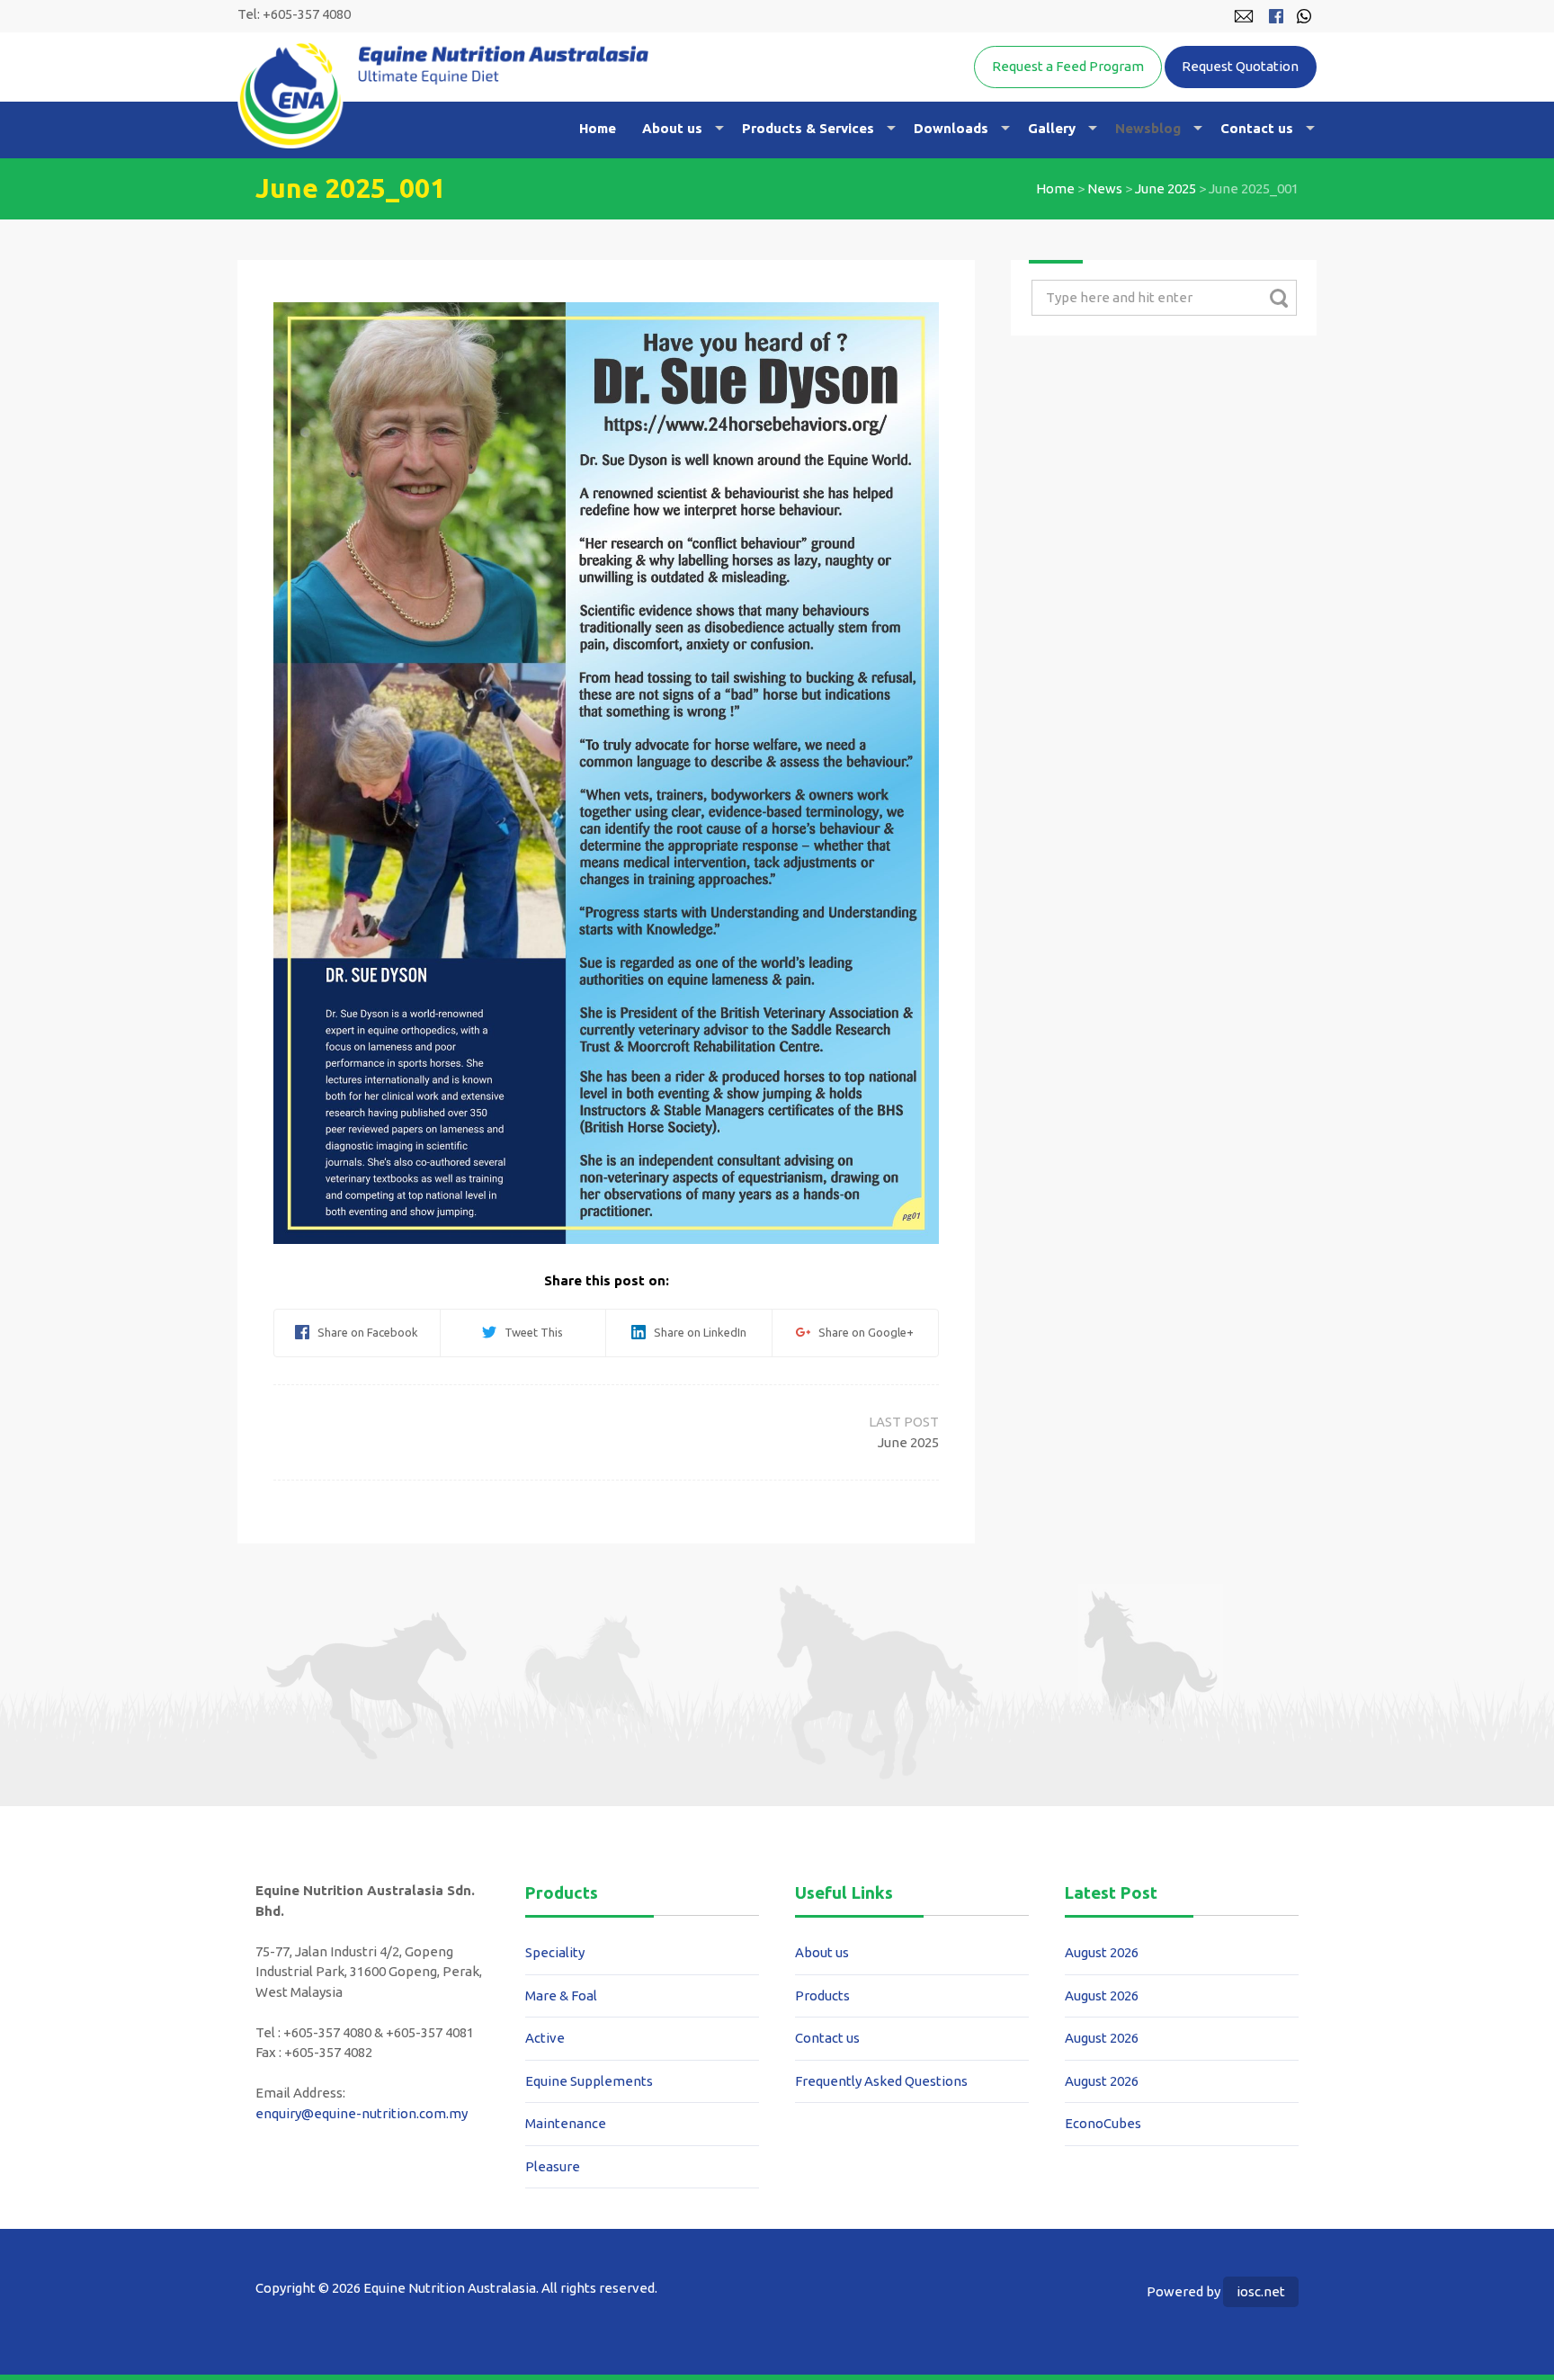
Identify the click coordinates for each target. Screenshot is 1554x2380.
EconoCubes (1103, 2123)
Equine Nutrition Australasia (443, 95)
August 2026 (1102, 1952)
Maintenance (566, 2123)
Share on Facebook (364, 1332)
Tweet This (530, 1332)
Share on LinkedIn (696, 1332)
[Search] (1278, 298)
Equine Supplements (589, 2081)
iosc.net (1261, 2291)
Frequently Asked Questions (881, 2081)
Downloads (951, 128)
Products (822, 1995)
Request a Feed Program (1068, 66)
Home (598, 128)
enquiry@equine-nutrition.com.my (362, 2113)
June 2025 (1165, 188)
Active (545, 2038)
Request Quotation (1240, 66)
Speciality (555, 1952)
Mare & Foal (561, 1995)
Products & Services (808, 128)
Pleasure (553, 2166)
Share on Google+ (862, 1332)
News (1105, 188)
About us (672, 128)
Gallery (1052, 128)
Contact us (1257, 128)
